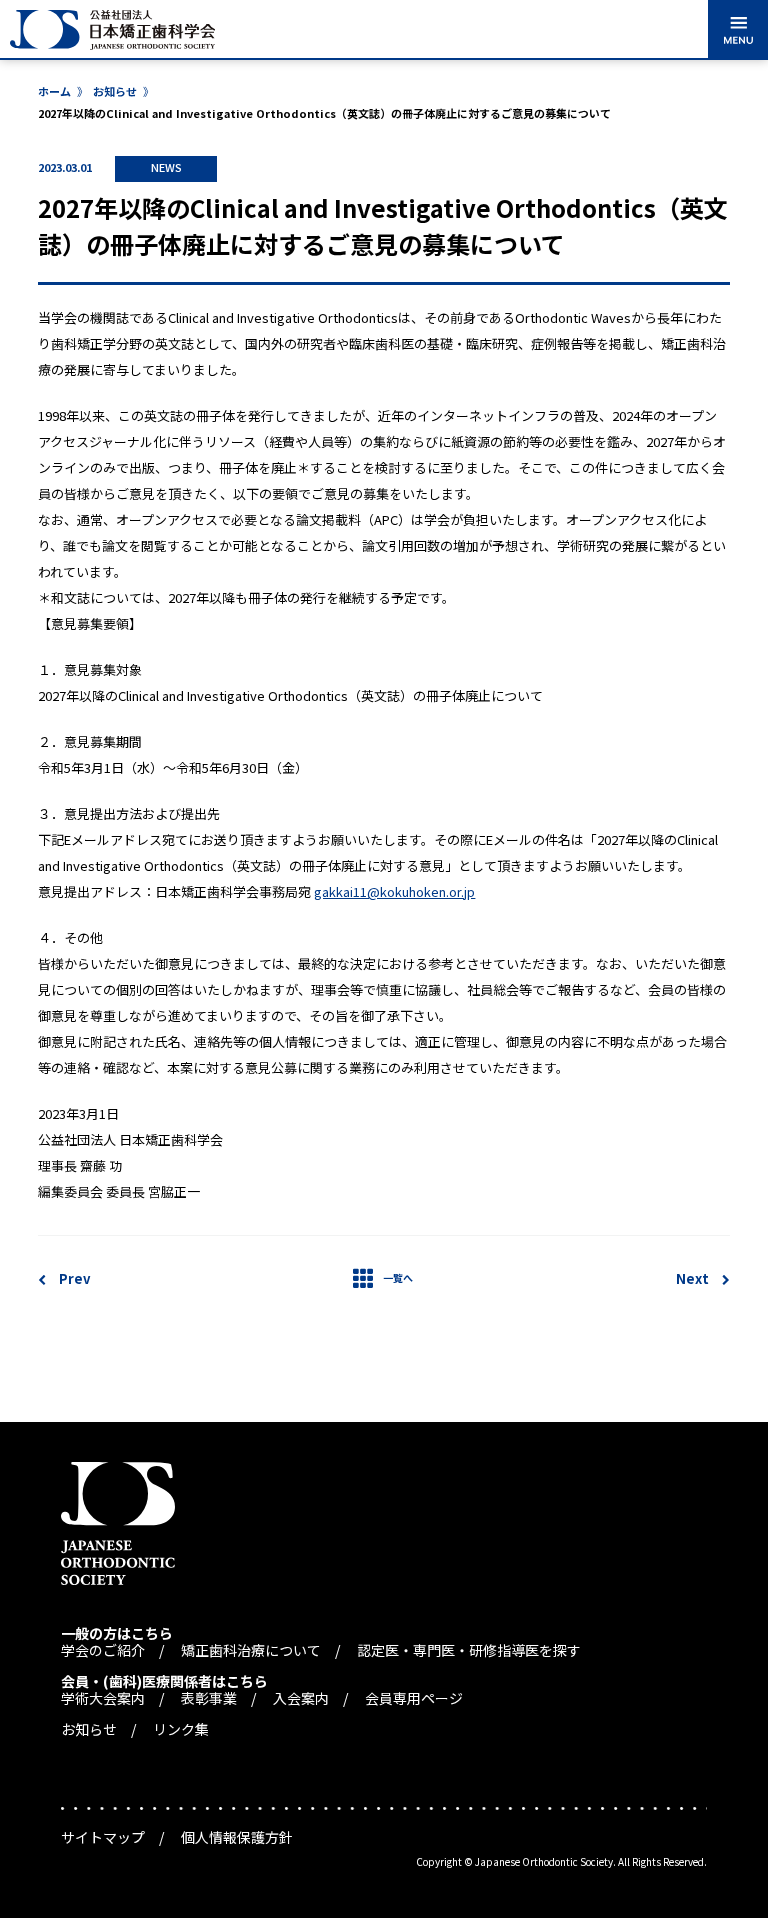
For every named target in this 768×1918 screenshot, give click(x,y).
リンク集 (181, 1729)
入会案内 (301, 1698)
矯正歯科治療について (251, 1650)
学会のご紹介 (103, 1650)
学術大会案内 (103, 1698)
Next (692, 1278)
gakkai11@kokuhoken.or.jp (394, 891)
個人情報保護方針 (237, 1837)
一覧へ (398, 1277)
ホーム (54, 91)
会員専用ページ (414, 1698)
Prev (74, 1278)
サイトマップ (103, 1837)
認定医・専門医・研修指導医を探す (469, 1650)
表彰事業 (209, 1698)
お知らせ (115, 91)
